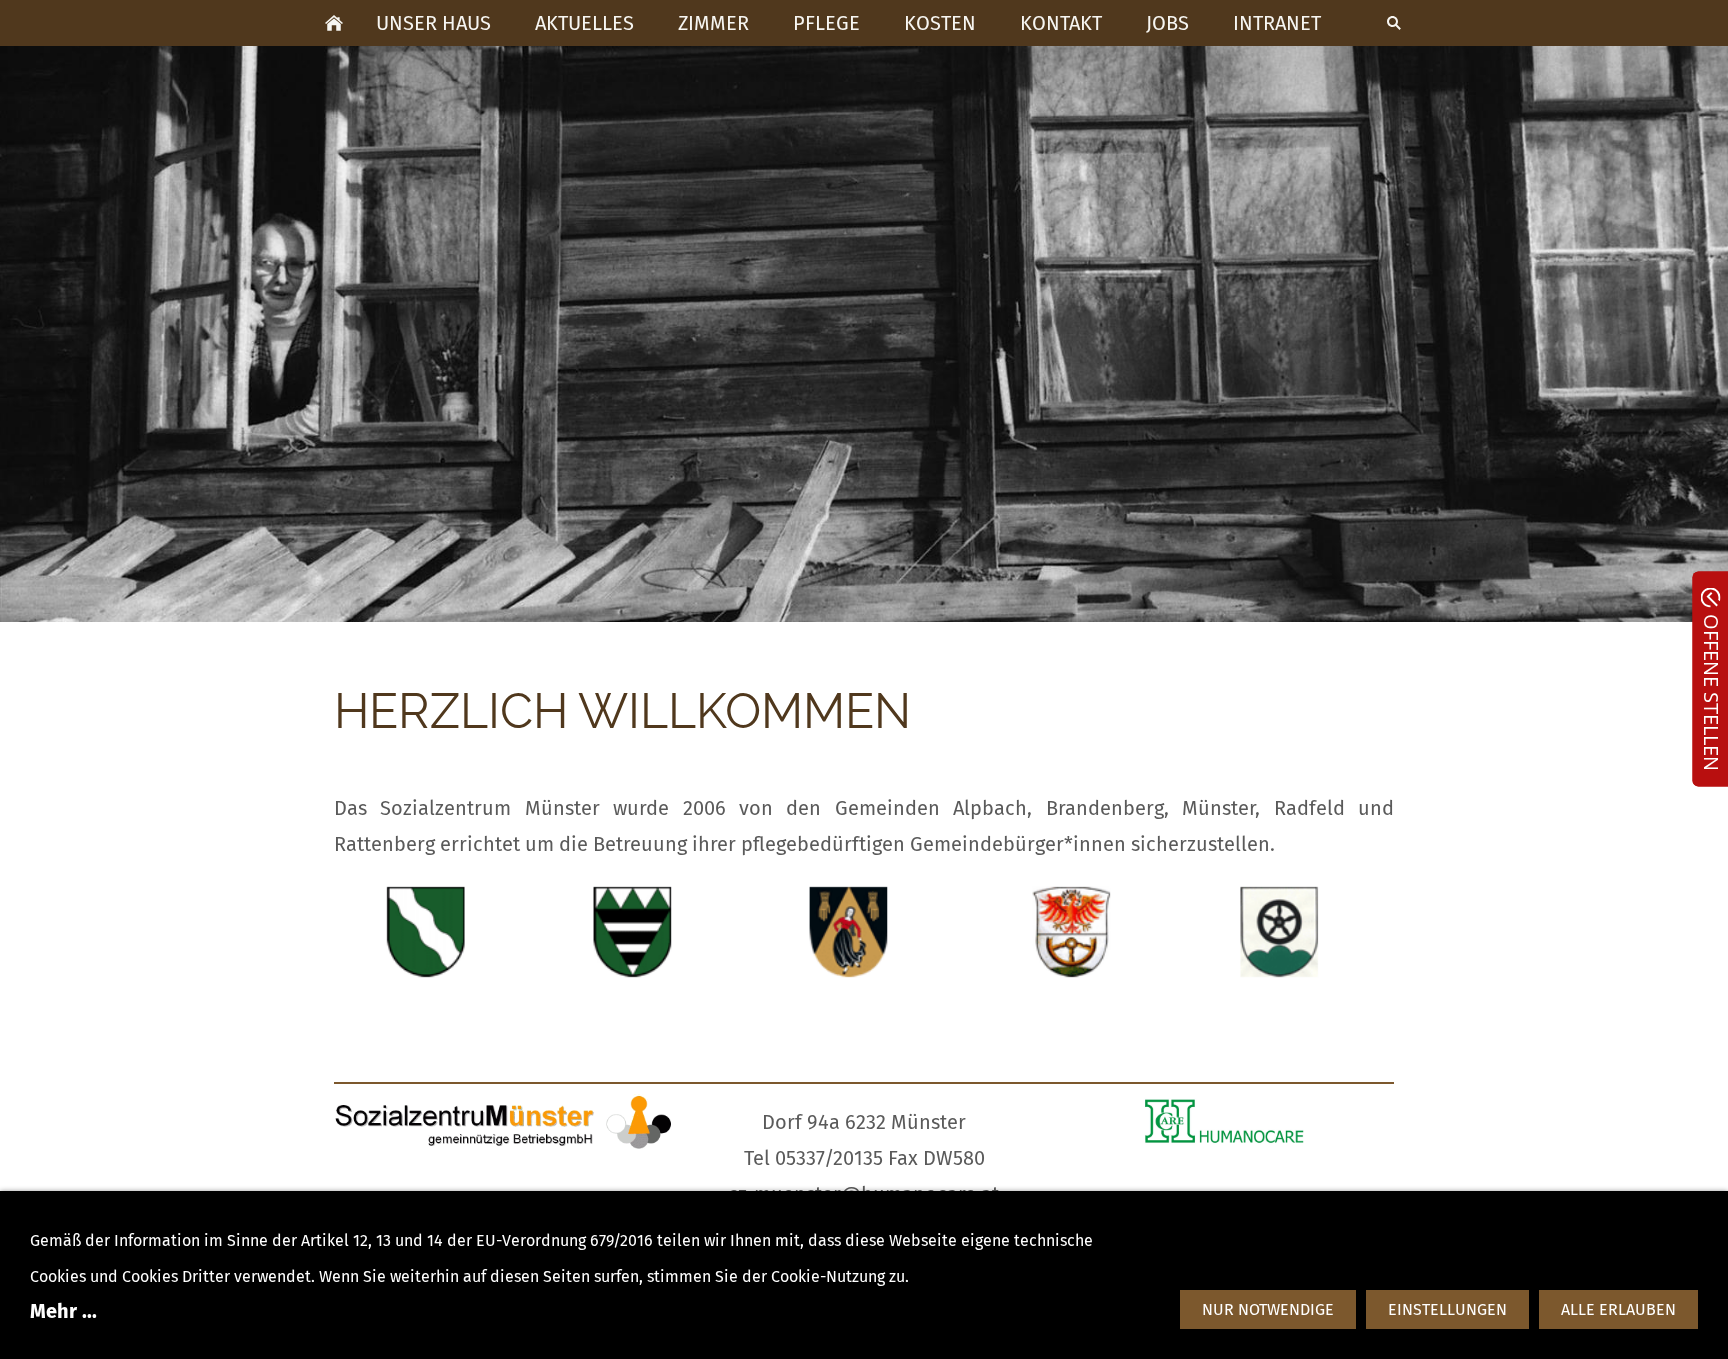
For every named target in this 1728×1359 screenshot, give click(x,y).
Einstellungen (1447, 1309)
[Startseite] (334, 23)
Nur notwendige (1268, 1309)
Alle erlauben (1618, 1309)
